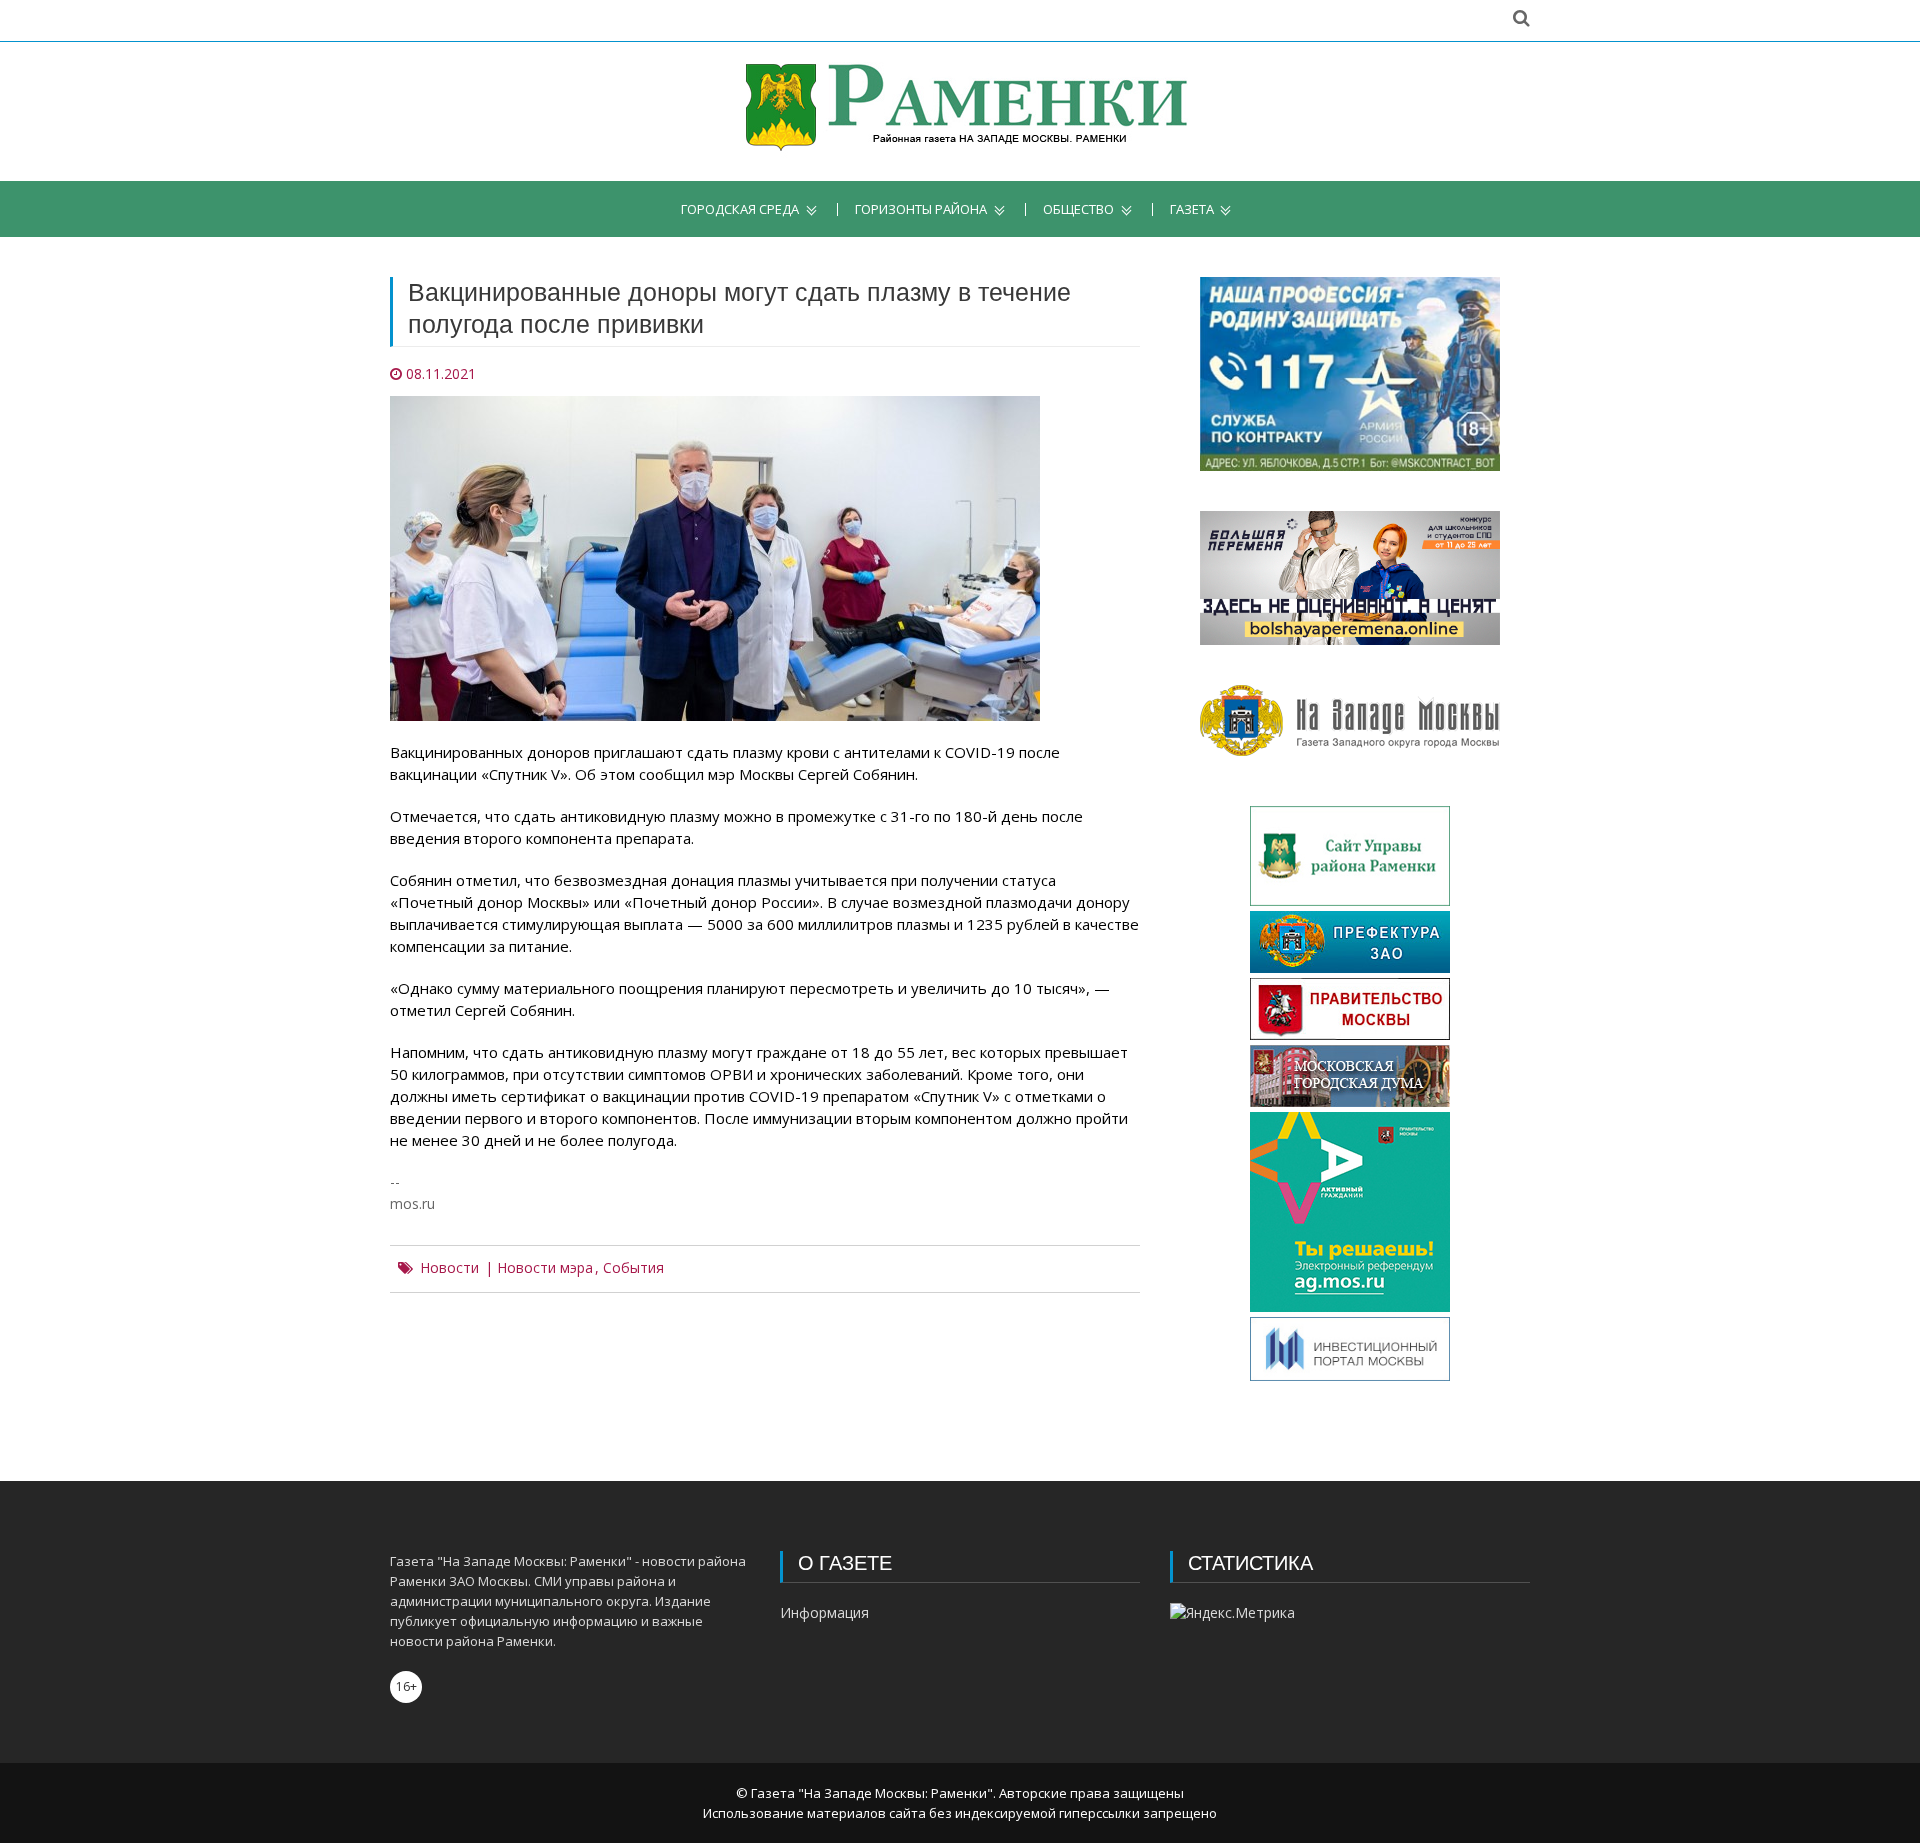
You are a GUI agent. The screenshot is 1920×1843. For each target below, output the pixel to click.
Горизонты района (921, 209)
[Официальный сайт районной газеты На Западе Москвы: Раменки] (960, 111)
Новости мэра (545, 1268)
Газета (1192, 209)
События (633, 1268)
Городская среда (740, 209)
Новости (449, 1268)
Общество (1078, 209)
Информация (824, 1612)
